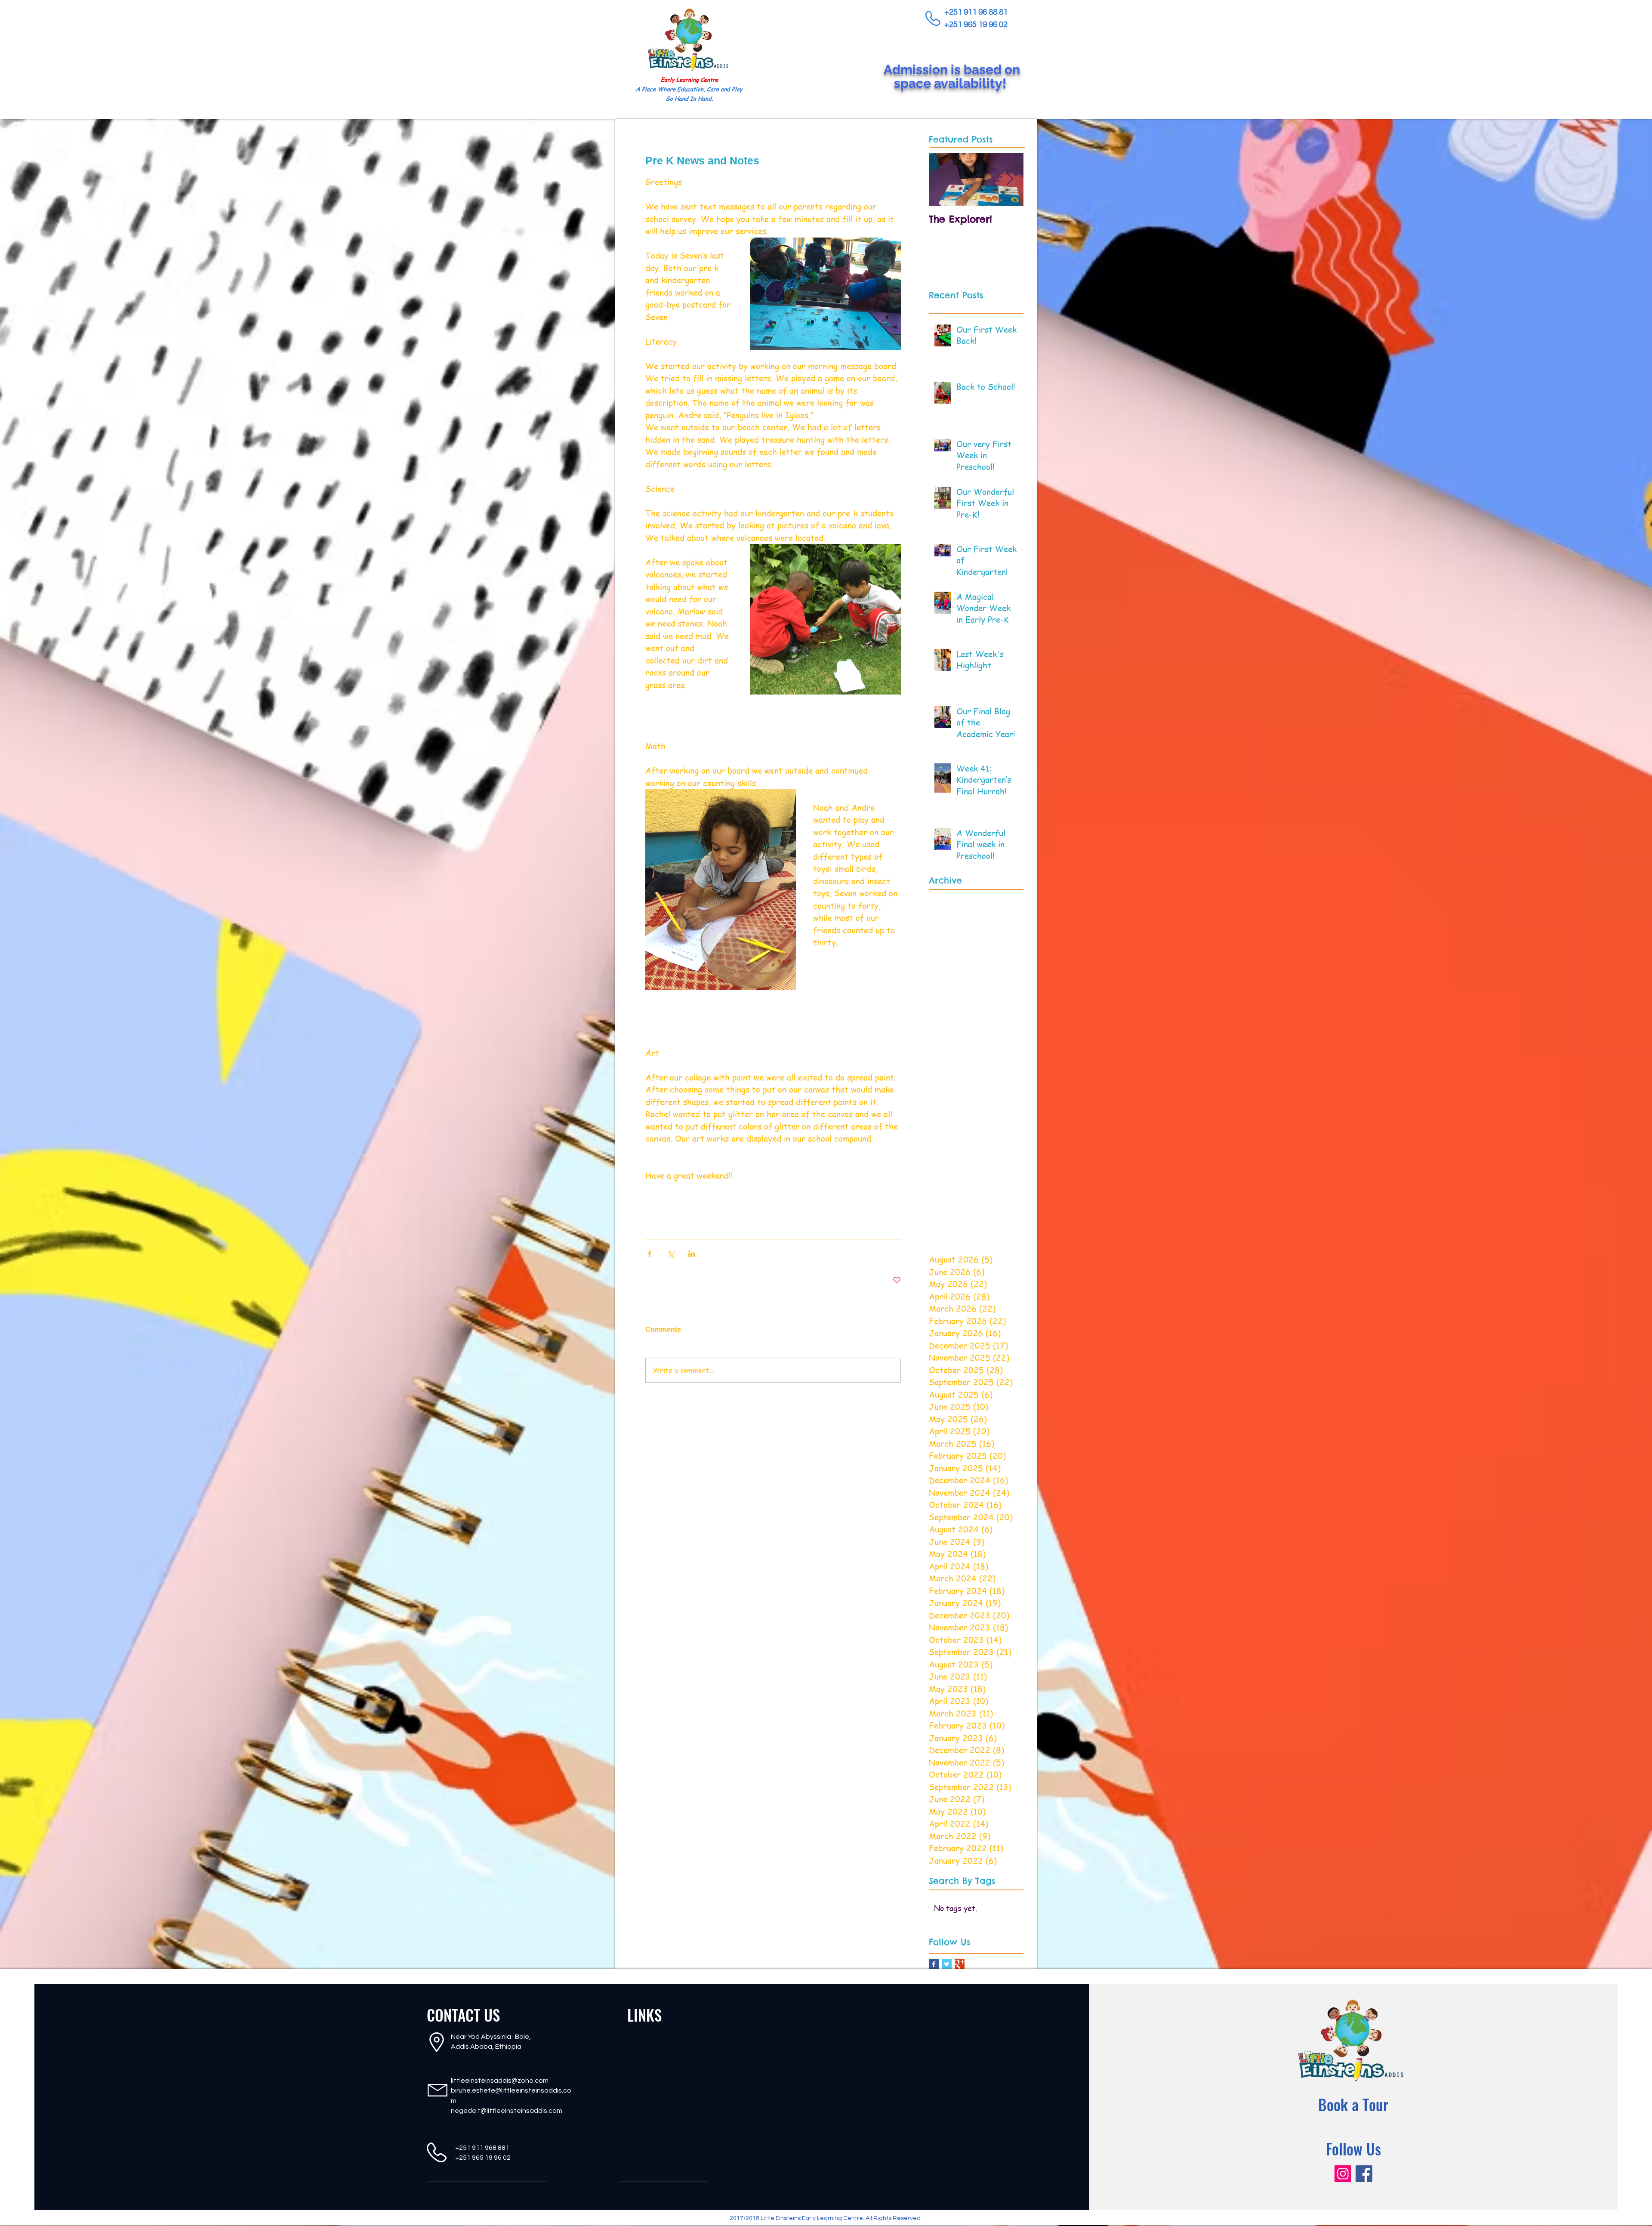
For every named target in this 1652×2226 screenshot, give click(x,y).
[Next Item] (1010, 180)
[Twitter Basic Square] (947, 1964)
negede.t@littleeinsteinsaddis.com (507, 2111)
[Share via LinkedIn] (692, 1254)
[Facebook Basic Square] (934, 1964)
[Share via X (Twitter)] (670, 1254)
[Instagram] (1343, 2174)
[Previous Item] (943, 180)
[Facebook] (1364, 2174)
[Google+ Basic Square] (960, 1964)
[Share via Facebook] (649, 1254)
